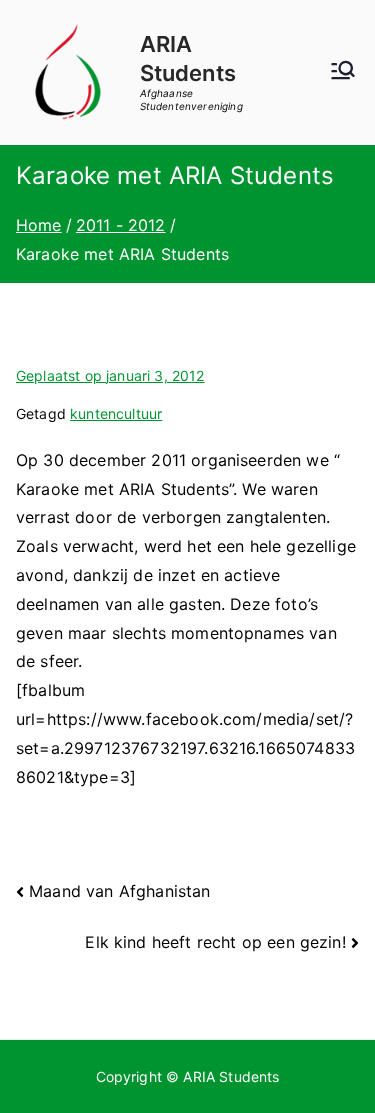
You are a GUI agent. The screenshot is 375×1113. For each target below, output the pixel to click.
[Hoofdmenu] (343, 72)
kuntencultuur (116, 413)
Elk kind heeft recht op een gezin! (215, 942)
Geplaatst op (110, 375)
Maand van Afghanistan (119, 891)
